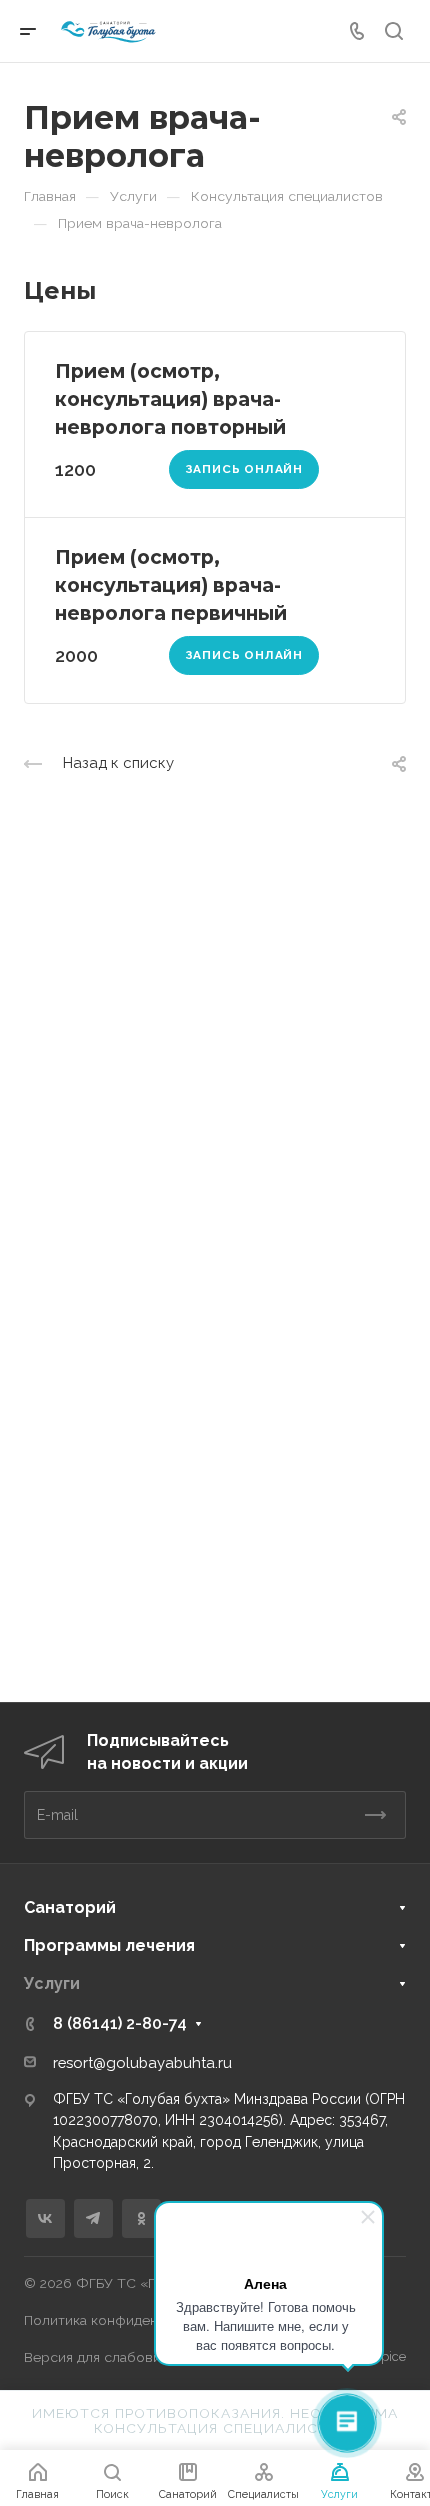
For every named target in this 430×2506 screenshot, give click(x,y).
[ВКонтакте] (45, 2218)
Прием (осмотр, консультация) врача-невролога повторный (170, 399)
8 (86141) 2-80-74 (120, 2023)
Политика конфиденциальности (129, 2320)
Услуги (52, 1983)
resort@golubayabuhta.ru (142, 2062)
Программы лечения (109, 1945)
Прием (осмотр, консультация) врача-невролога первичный (171, 585)
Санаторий (70, 1907)
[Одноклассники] (141, 2218)
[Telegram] (93, 2218)
